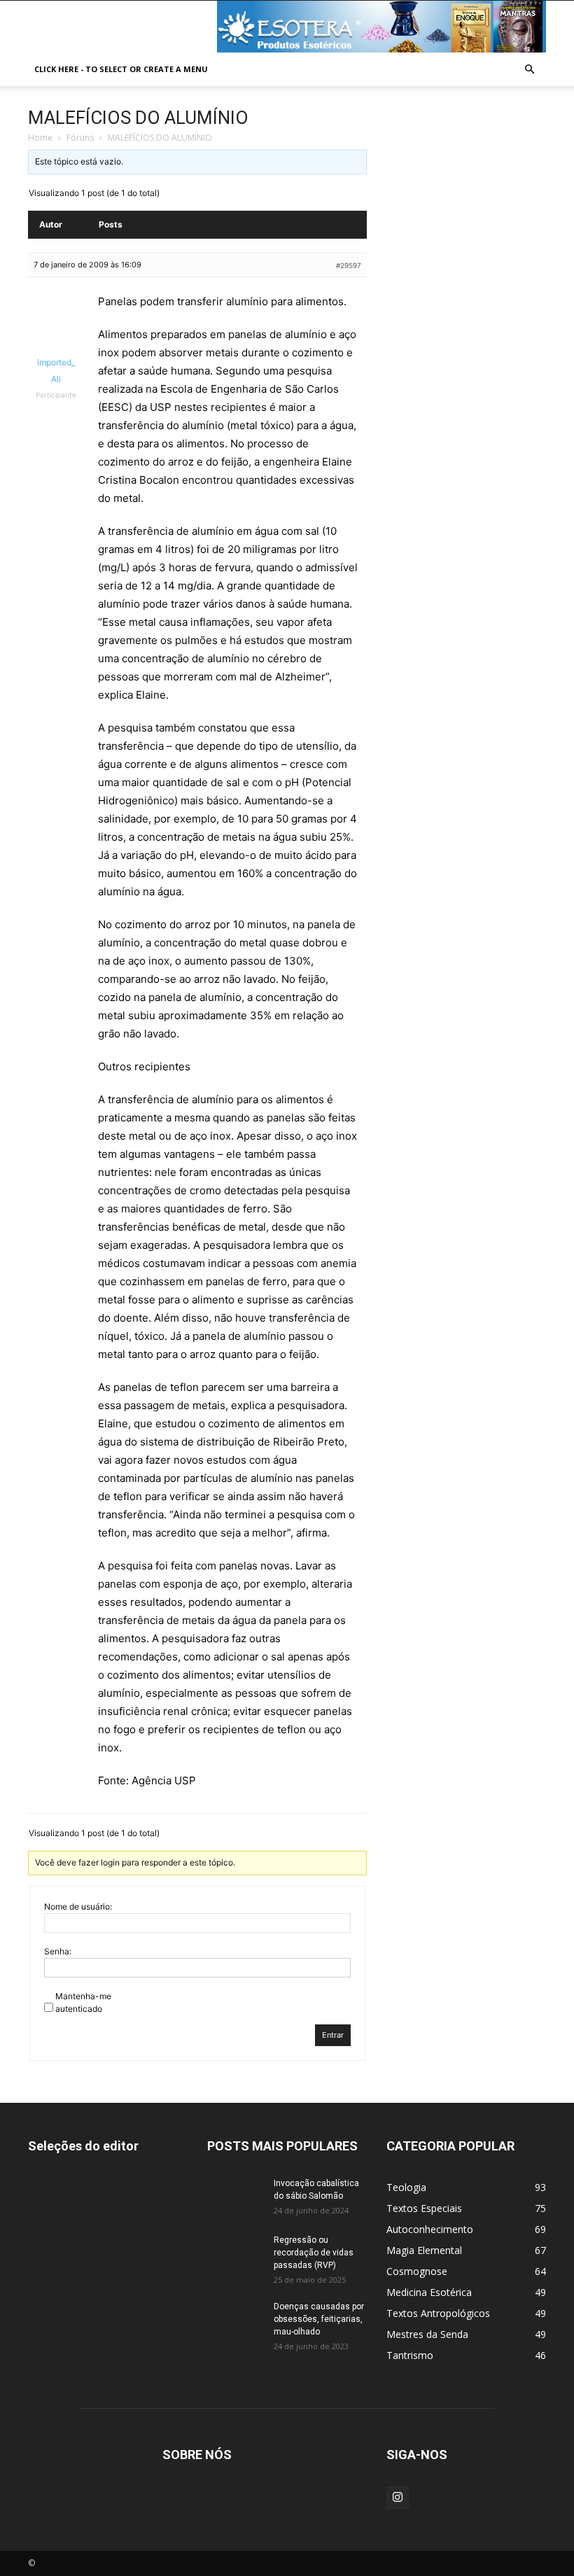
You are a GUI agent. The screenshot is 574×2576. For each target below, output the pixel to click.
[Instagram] (398, 2498)
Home (40, 138)
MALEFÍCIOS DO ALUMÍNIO (138, 118)
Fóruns (80, 138)
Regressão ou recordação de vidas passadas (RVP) (314, 2253)
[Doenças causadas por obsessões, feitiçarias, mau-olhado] (235, 2320)
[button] (529, 70)
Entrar (333, 2035)
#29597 (349, 265)
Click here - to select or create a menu (121, 69)
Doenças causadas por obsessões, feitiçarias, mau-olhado (319, 2319)
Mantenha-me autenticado (83, 2002)
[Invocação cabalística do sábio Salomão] (235, 2197)
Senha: (58, 1951)
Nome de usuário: (78, 1906)
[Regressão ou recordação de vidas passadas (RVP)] (235, 2253)
